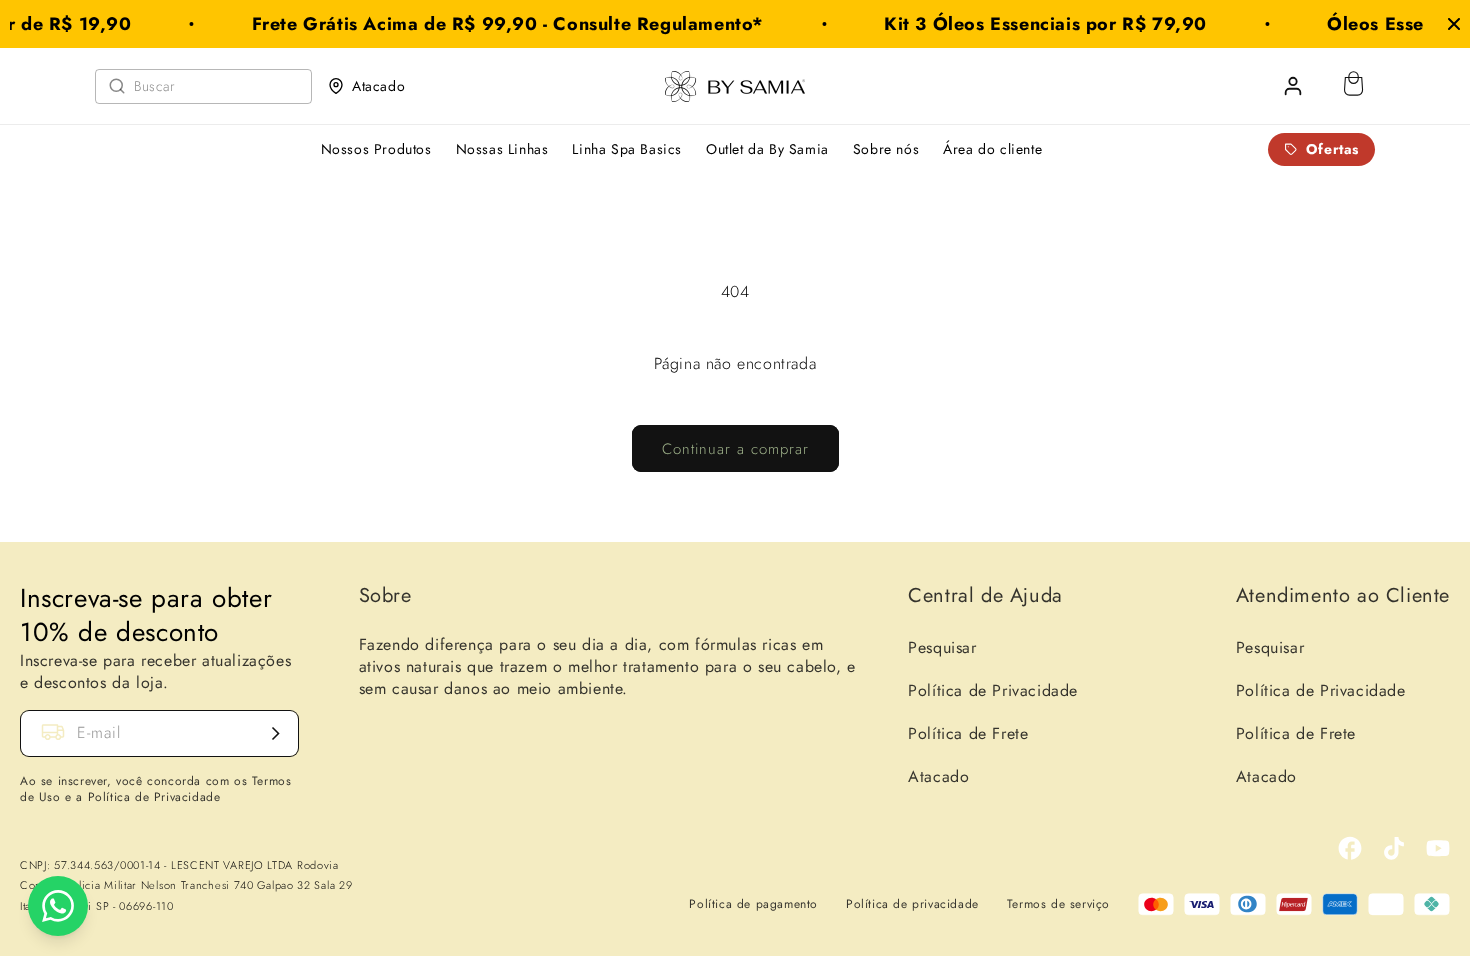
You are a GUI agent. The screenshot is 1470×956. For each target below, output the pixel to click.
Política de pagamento (753, 904)
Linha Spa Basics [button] (627, 149)
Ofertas (1332, 149)
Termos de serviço (1058, 904)
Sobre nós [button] (886, 149)
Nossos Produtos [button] (376, 149)
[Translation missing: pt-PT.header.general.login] (1293, 86)
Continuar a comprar (735, 449)
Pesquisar (942, 647)
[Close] (1454, 24)
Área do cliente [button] (992, 149)
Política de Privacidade (993, 690)
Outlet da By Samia (767, 149)
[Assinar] (276, 733)
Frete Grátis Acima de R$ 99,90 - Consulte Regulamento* (494, 24)
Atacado (378, 86)
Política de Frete (968, 733)
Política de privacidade (912, 904)
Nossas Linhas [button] (502, 149)
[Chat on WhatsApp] (58, 906)
